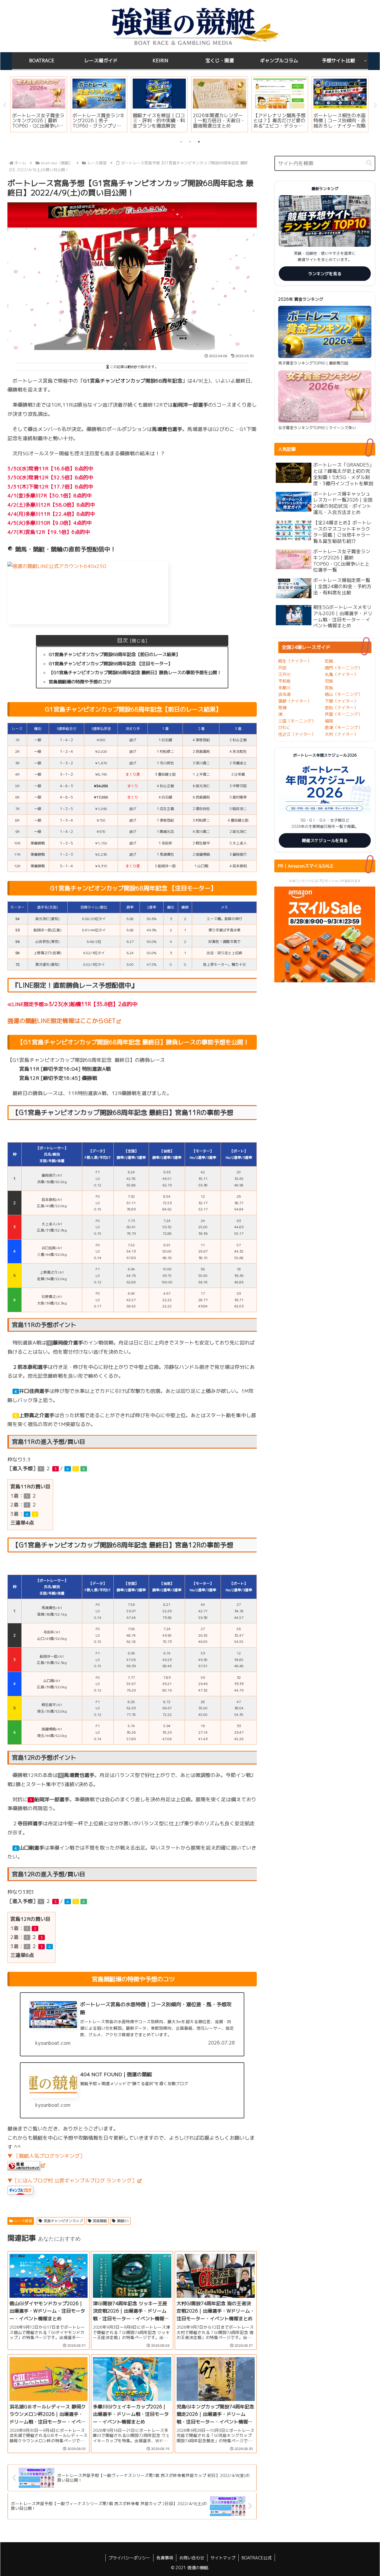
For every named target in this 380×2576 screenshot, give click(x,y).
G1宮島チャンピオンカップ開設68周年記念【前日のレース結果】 (114, 654)
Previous (5, 105)
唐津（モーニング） (343, 727)
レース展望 (23, 2221)
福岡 (329, 721)
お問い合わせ (192, 2558)
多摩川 (284, 688)
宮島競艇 (100, 2221)
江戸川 (284, 674)
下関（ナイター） (341, 701)
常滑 (282, 708)
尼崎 (329, 661)
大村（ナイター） (341, 734)
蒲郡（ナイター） (295, 701)
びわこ (284, 727)
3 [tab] (199, 142)
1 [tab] (181, 142)
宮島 (329, 688)
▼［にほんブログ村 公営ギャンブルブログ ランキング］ (72, 2180)
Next (375, 105)
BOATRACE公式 (257, 2558)
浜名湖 (284, 694)
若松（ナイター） (341, 708)
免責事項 (165, 2558)
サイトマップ (223, 2558)
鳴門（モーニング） (343, 668)
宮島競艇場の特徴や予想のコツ (80, 682)
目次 (122, 640)
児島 (329, 681)
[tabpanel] (39, 104)
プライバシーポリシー (129, 2558)
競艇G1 (123, 2221)
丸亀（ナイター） (341, 674)
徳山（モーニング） (343, 694)
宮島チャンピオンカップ (63, 2221)
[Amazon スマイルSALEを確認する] (325, 934)
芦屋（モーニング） (343, 714)
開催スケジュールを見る (325, 840)
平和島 (284, 681)
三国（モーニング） (297, 721)
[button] (369, 163)
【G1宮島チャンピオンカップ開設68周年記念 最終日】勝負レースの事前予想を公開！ (135, 673)
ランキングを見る (325, 274)
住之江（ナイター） (297, 734)
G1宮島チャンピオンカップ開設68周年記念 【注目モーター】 (111, 664)
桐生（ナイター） (295, 661)
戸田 (282, 668)
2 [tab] (190, 142)
